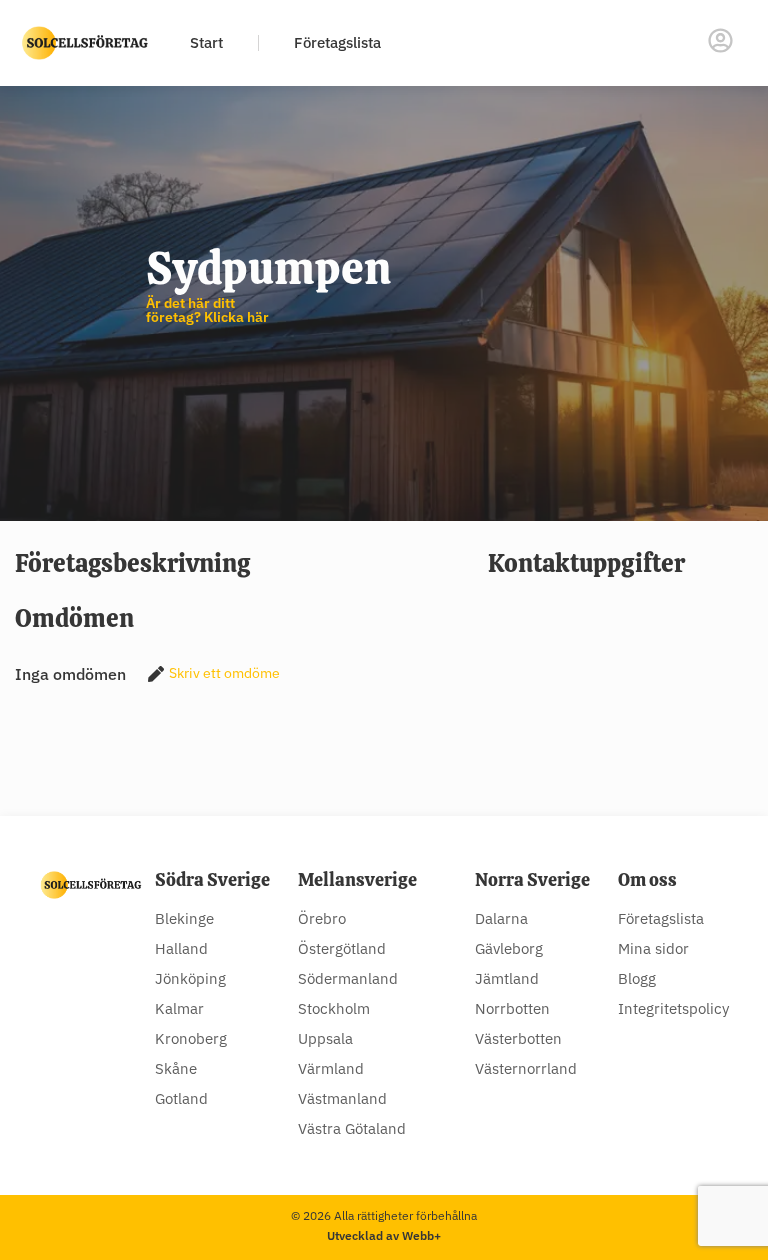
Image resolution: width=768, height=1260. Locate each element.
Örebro (322, 918)
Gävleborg (509, 948)
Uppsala (325, 1038)
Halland (181, 948)
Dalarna (501, 918)
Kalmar (179, 1008)
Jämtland (507, 978)
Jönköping (190, 978)
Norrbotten (512, 1008)
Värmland (331, 1068)
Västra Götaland (352, 1128)
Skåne (176, 1068)
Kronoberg (191, 1038)
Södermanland (348, 978)
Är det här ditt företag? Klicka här (207, 310)
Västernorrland (526, 1068)
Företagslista (337, 42)
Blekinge (184, 918)
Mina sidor (653, 948)
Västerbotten (518, 1038)
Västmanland (342, 1098)
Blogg (637, 978)
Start (206, 42)
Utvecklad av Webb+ (384, 1235)
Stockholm (334, 1008)
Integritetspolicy (673, 1008)
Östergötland (342, 948)
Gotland (181, 1098)
